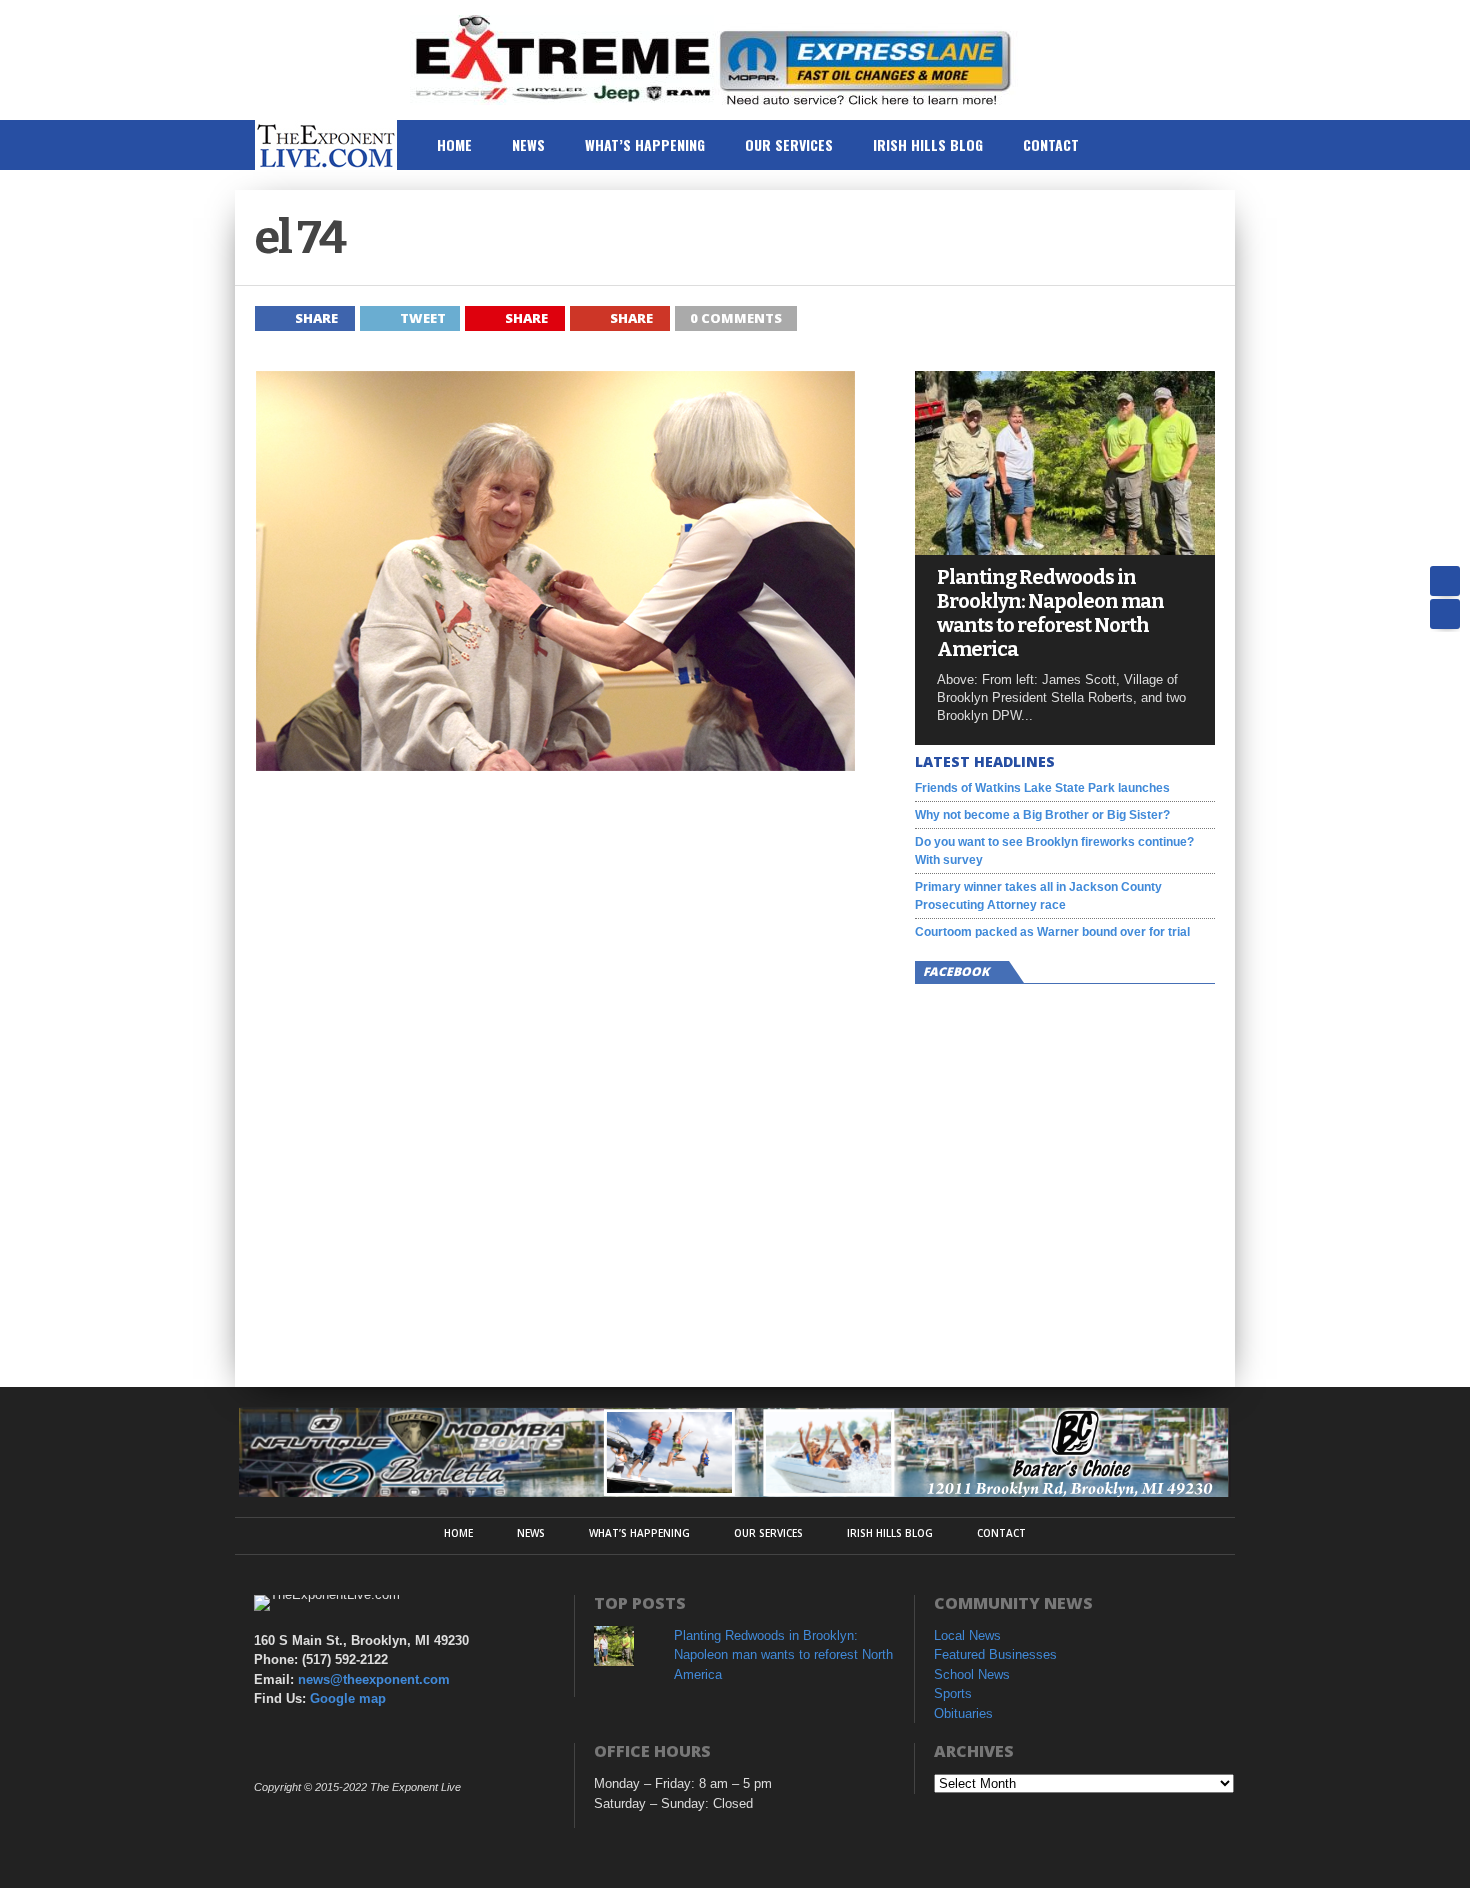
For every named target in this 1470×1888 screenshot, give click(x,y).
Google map (348, 1698)
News (528, 144)
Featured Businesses (995, 1654)
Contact (1051, 144)
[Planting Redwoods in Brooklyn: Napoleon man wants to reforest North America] (1065, 549)
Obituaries (963, 1713)
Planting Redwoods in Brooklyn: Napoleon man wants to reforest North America (1050, 613)
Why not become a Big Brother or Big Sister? (1042, 815)
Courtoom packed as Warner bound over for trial (1052, 932)
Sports (953, 1693)
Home (454, 144)
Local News (967, 1635)
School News (972, 1674)
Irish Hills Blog (928, 144)
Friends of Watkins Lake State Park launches (1042, 788)
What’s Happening (645, 144)
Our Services (789, 144)
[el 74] (555, 765)
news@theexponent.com (374, 1679)
